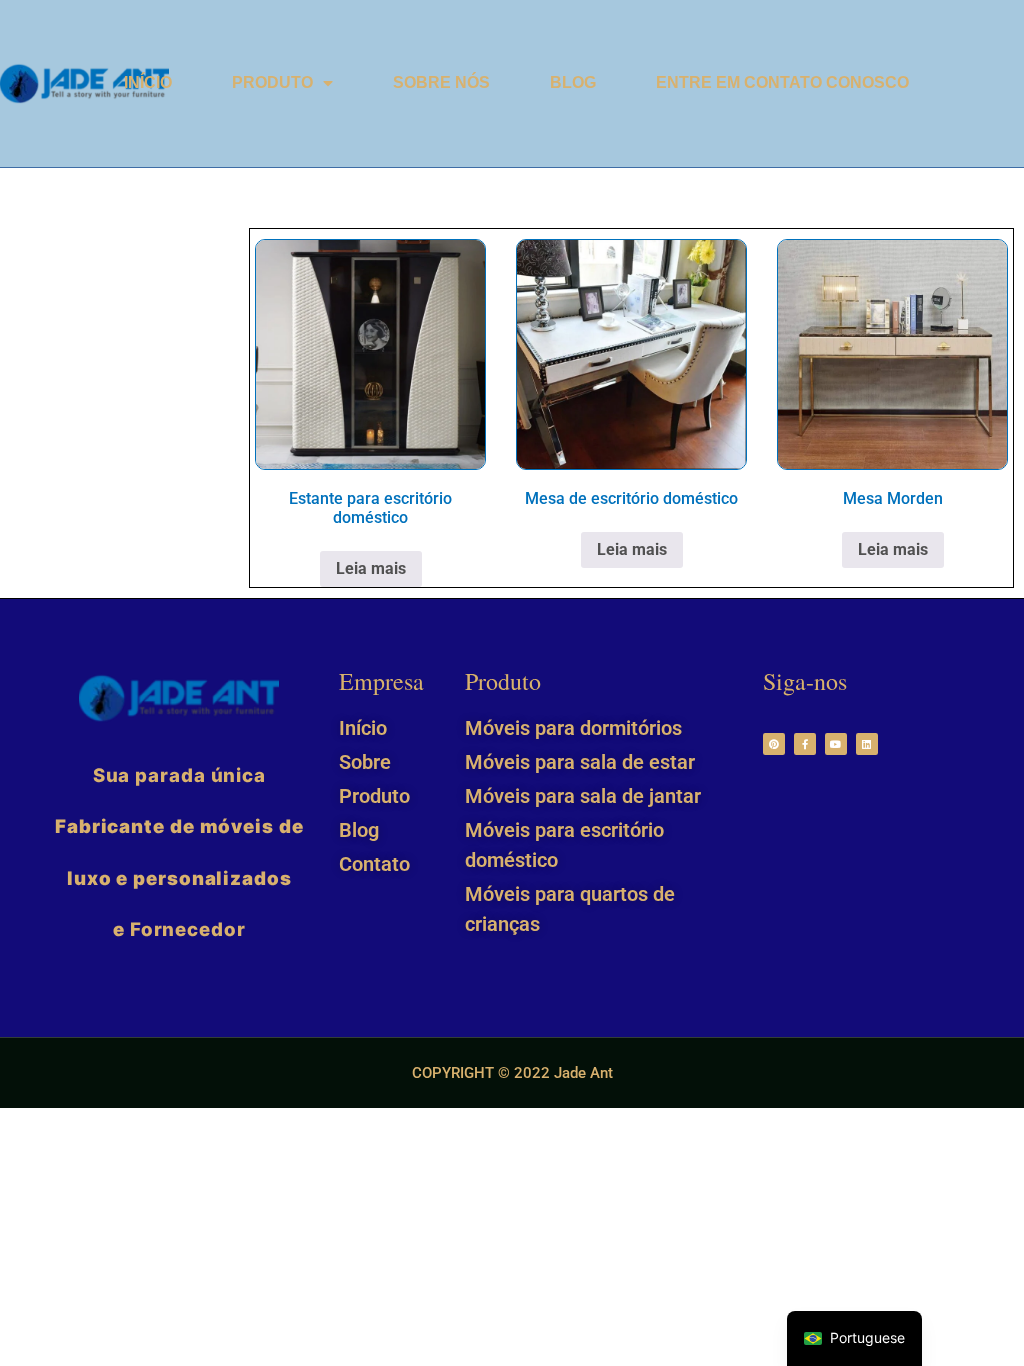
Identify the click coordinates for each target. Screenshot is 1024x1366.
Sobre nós (441, 82)
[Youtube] (836, 744)
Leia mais (371, 568)
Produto (272, 82)
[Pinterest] (774, 744)
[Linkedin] (867, 744)
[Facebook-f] (805, 744)
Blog (573, 82)
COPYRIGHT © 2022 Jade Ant (512, 1073)
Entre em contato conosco (782, 82)
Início (148, 82)
